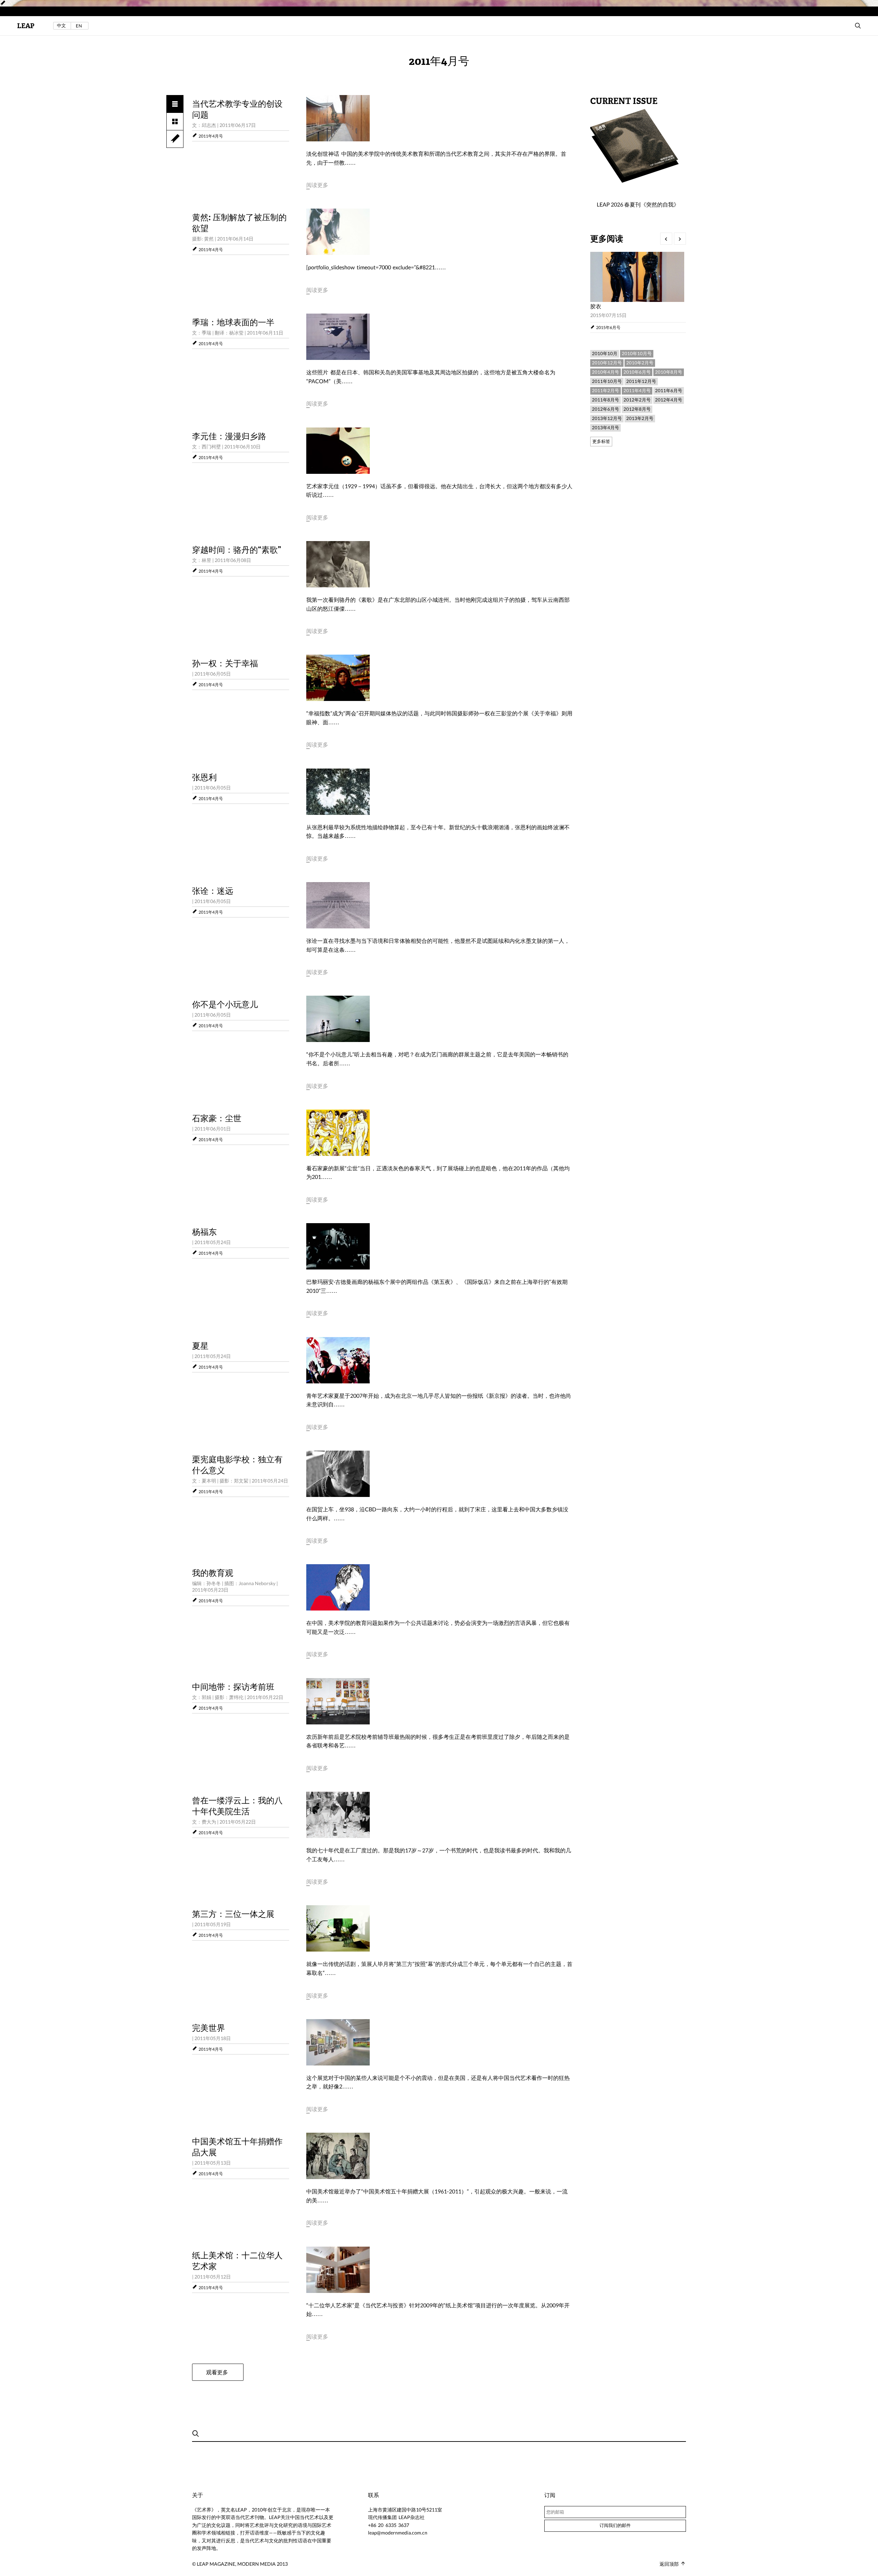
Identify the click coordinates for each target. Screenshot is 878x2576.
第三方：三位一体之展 (233, 1914)
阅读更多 (317, 185)
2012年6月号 (606, 409)
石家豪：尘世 (217, 1119)
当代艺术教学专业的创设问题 (237, 109)
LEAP (26, 26)
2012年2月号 (637, 400)
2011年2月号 (606, 390)
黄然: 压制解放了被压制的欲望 (239, 223)
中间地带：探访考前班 (233, 1687)
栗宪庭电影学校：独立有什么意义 (237, 1465)
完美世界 (209, 2028)
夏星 (200, 1346)
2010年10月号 (637, 353)
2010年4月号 (606, 372)
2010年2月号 (640, 363)
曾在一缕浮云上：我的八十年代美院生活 (237, 1806)
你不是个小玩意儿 (225, 1005)
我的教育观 (213, 1573)
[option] (638, 292)
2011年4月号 (211, 136)
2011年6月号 (669, 390)
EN (79, 26)
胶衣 (596, 306)
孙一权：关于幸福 (225, 664)
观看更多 (217, 2372)
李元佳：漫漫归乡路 (229, 436)
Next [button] (680, 239)
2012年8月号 (637, 409)
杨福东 (204, 1232)
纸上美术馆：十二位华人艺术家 (237, 2261)
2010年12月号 (607, 363)
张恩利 (204, 777)
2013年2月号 (640, 418)
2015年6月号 (608, 327)
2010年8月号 (669, 372)
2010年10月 (605, 353)
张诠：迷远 (213, 891)
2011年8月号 (606, 400)
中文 (61, 26)
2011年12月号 (641, 381)
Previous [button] (666, 239)
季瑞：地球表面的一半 (233, 323)
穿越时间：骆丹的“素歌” (237, 550)
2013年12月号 (607, 418)
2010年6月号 (637, 372)
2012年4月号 (669, 400)
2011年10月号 (607, 381)
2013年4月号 (606, 428)
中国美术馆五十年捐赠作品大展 (237, 2147)
